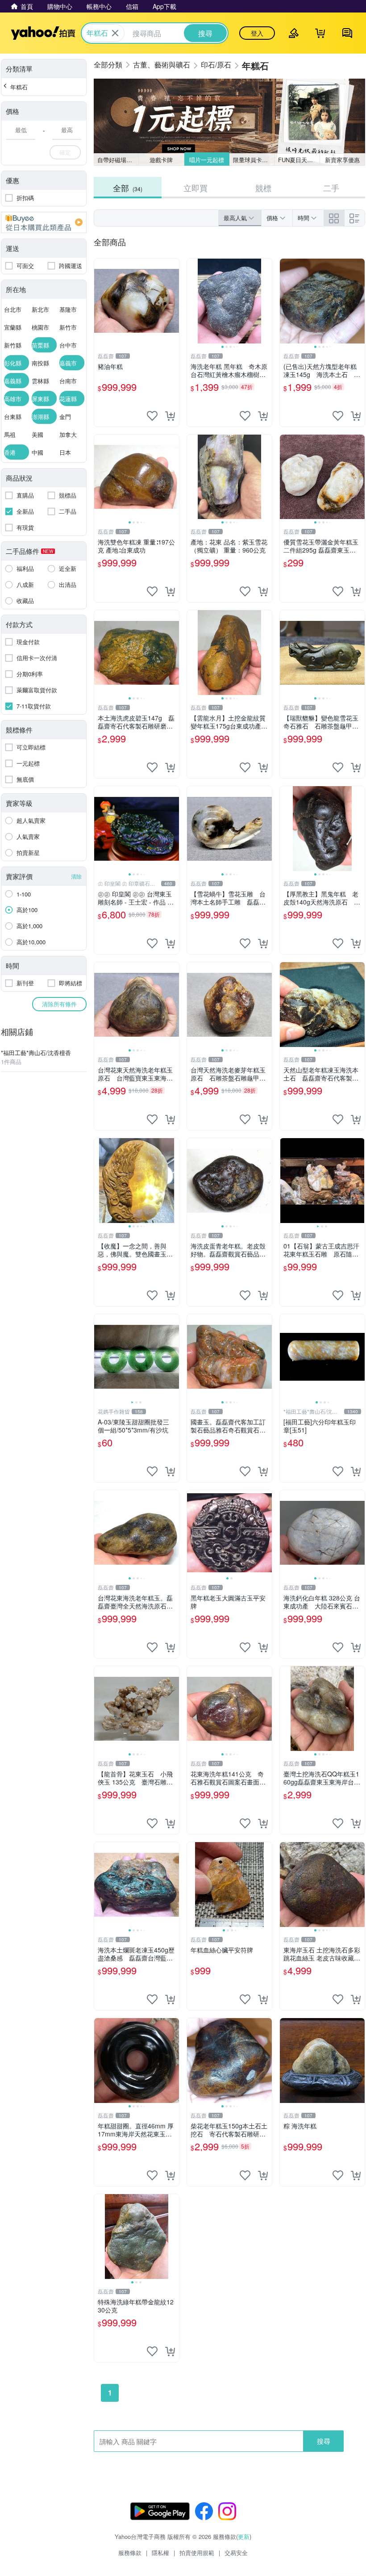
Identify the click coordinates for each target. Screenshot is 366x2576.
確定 (65, 152)
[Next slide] (266, 301)
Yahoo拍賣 (43, 33)
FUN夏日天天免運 (299, 160)
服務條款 (130, 2553)
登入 (257, 33)
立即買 (195, 188)
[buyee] (44, 222)
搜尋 (324, 2441)
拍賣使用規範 (197, 2553)
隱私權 (160, 2553)
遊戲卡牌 (161, 160)
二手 (331, 188)
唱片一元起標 (207, 160)
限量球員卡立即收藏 (254, 160)
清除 (76, 876)
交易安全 (236, 2553)
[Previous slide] (193, 301)
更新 (244, 2536)
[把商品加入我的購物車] (170, 416)
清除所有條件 (59, 1004)
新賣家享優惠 (342, 160)
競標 (263, 188)
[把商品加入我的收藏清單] (152, 416)
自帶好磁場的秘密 (118, 160)
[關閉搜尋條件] (115, 33)
